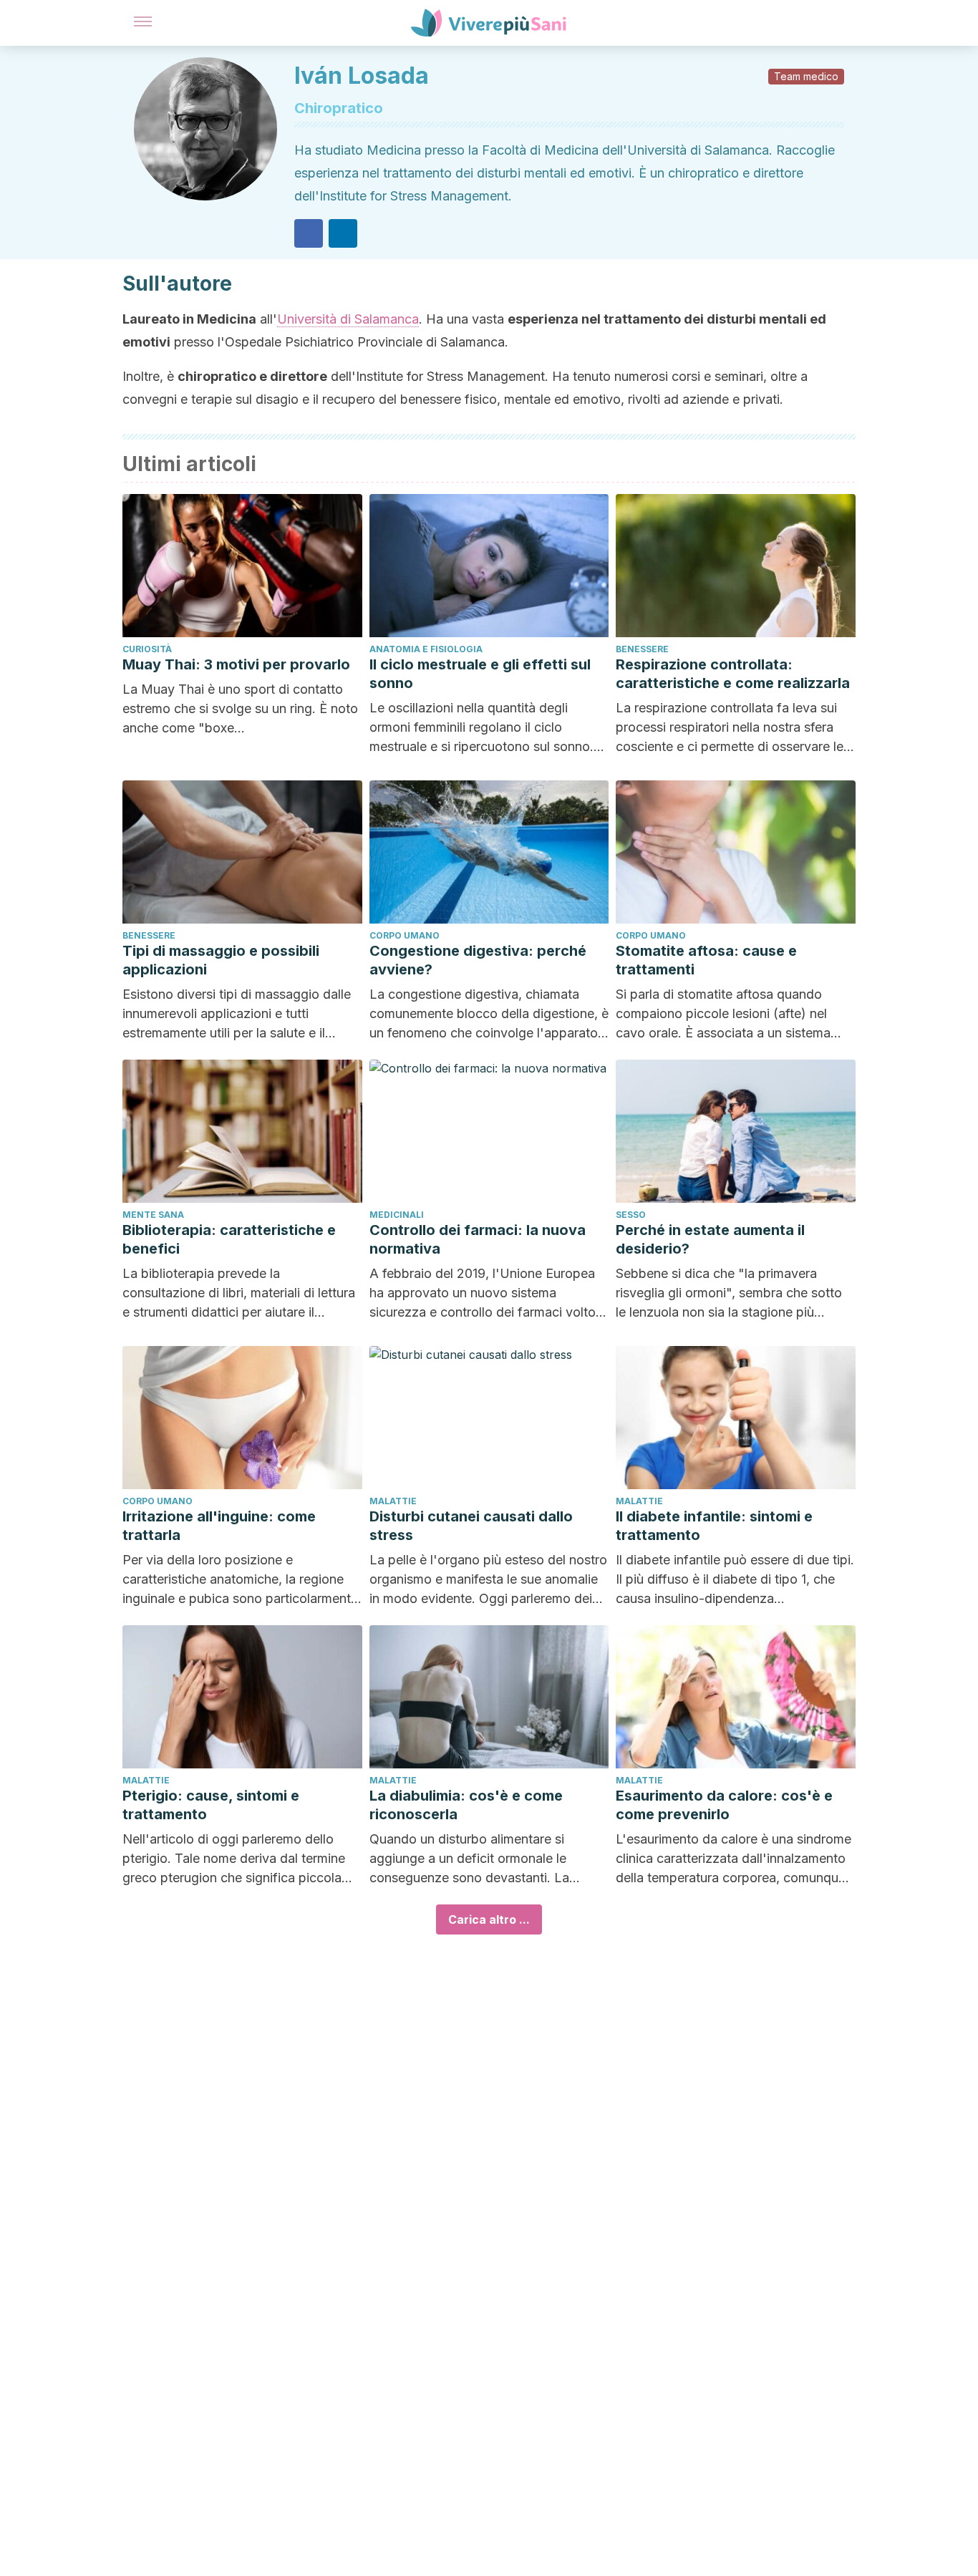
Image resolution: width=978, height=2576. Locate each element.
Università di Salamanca (348, 319)
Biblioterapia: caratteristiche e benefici (229, 1239)
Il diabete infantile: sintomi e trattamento (714, 1526)
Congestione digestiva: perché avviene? (478, 960)
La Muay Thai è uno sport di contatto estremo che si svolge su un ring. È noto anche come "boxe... (240, 708)
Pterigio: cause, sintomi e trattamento (211, 1805)
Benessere (642, 649)
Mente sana (153, 1215)
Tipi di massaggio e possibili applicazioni (221, 960)
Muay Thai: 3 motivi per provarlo (236, 664)
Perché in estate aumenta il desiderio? (710, 1239)
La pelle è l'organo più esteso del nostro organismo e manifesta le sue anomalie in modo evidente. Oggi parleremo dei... (488, 1579)
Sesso (631, 1215)
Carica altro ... (489, 1919)
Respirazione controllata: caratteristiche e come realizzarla (733, 674)
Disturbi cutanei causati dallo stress (471, 1526)
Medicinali (397, 1215)
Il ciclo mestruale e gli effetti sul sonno (480, 674)
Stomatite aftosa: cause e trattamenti (706, 960)
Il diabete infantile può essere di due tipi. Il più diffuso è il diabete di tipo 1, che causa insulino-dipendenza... (735, 1579)
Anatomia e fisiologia (426, 649)
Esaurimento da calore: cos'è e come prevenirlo (724, 1805)
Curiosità (147, 649)
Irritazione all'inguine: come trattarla (219, 1526)
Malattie (393, 1501)
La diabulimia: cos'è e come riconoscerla (466, 1805)
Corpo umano (405, 935)
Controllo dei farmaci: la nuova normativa (478, 1239)
